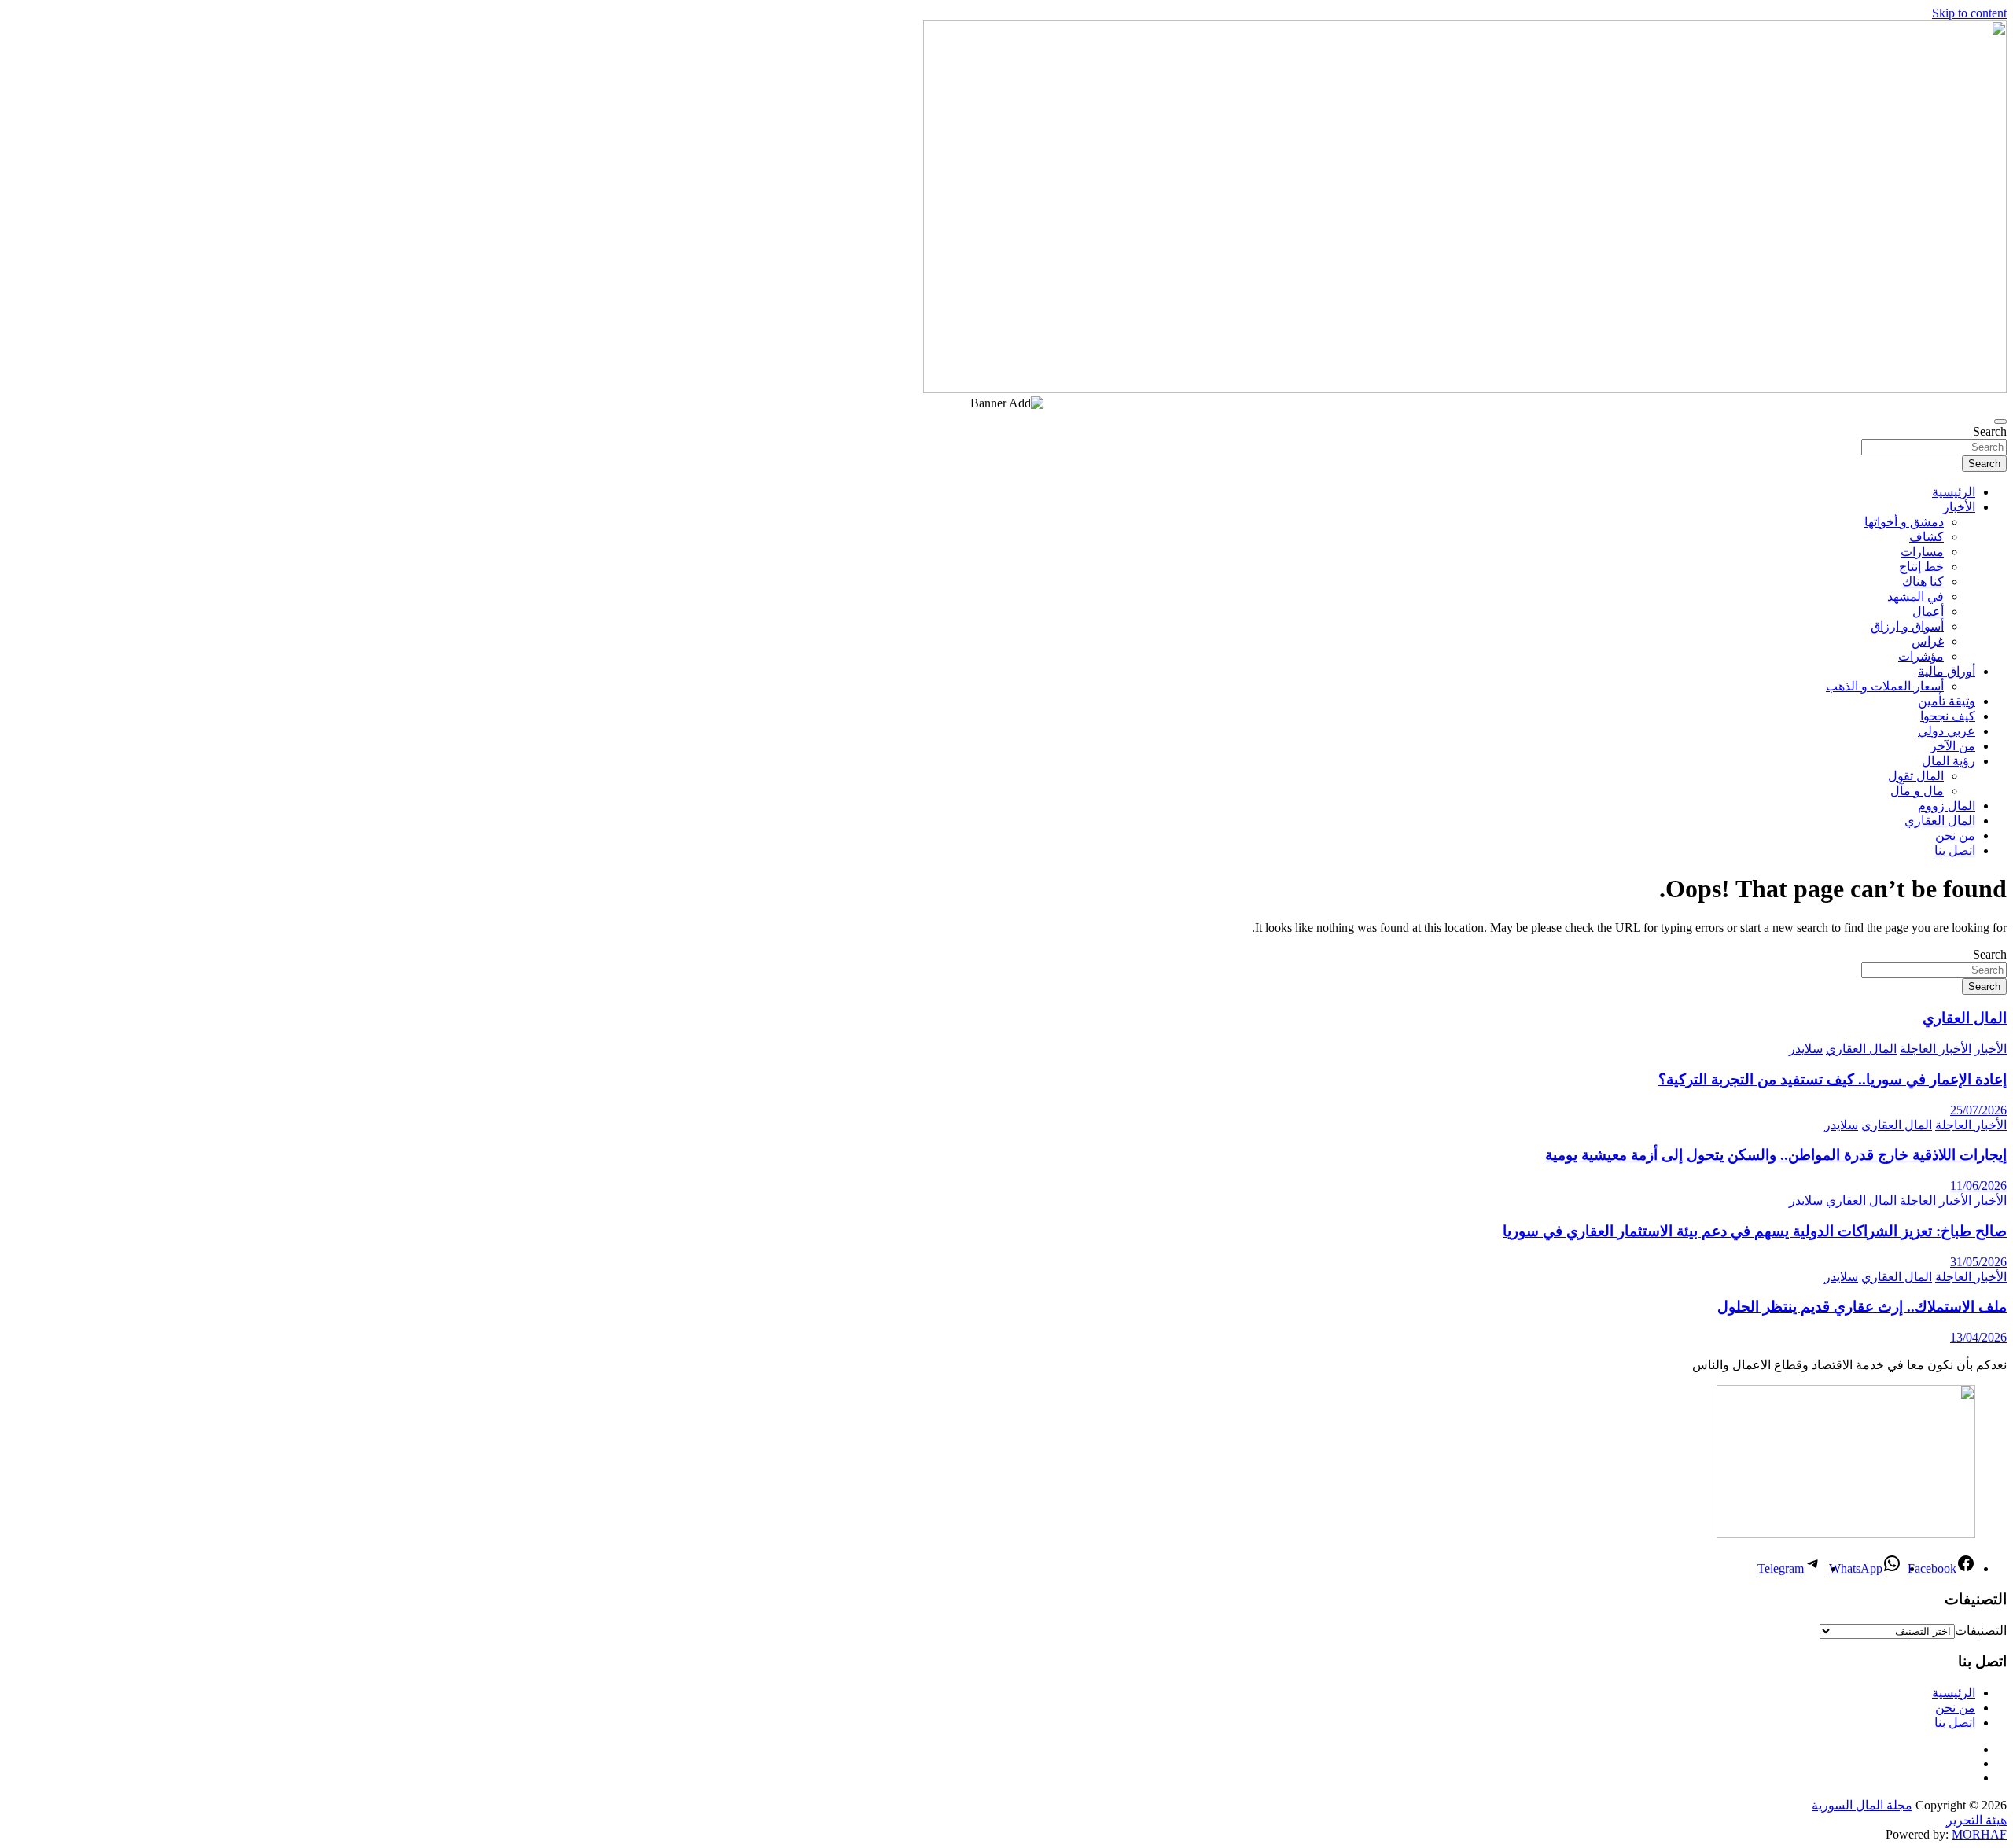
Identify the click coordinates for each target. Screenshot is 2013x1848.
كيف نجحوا (1948, 716)
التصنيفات (1981, 1631)
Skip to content (1969, 13)
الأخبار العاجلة (1936, 1049)
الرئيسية (1954, 492)
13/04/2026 (1978, 1337)
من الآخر (1953, 746)
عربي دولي (1947, 731)
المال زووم (1947, 806)
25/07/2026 (1978, 1110)
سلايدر (1806, 1049)
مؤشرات (1921, 656)
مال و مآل (1917, 791)
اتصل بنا (1955, 850)
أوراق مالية (1947, 671)
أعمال (1928, 611)
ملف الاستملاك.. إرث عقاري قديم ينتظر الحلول (1862, 1307)
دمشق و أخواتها (1904, 522)
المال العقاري (1940, 821)
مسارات (1922, 552)
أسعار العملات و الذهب (1885, 686)
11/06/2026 (1978, 1185)
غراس (1928, 641)
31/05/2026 (1978, 1262)
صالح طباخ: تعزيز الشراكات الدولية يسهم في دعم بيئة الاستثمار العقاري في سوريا (1755, 1231)
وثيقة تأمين (1947, 701)
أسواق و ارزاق (1907, 626)
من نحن (1955, 836)
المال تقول (1916, 776)
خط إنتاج (1921, 567)
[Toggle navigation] (2000, 422)
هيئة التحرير (1976, 1820)
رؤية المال (1949, 761)
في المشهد (1915, 596)
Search (1990, 431)
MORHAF (1979, 1834)
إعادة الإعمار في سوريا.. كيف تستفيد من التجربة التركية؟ (1833, 1079)
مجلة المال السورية (1862, 1805)
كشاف (1927, 537)
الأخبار (1959, 507)
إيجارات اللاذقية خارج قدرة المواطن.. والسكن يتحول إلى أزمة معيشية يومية (1776, 1155)
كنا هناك (1923, 582)
